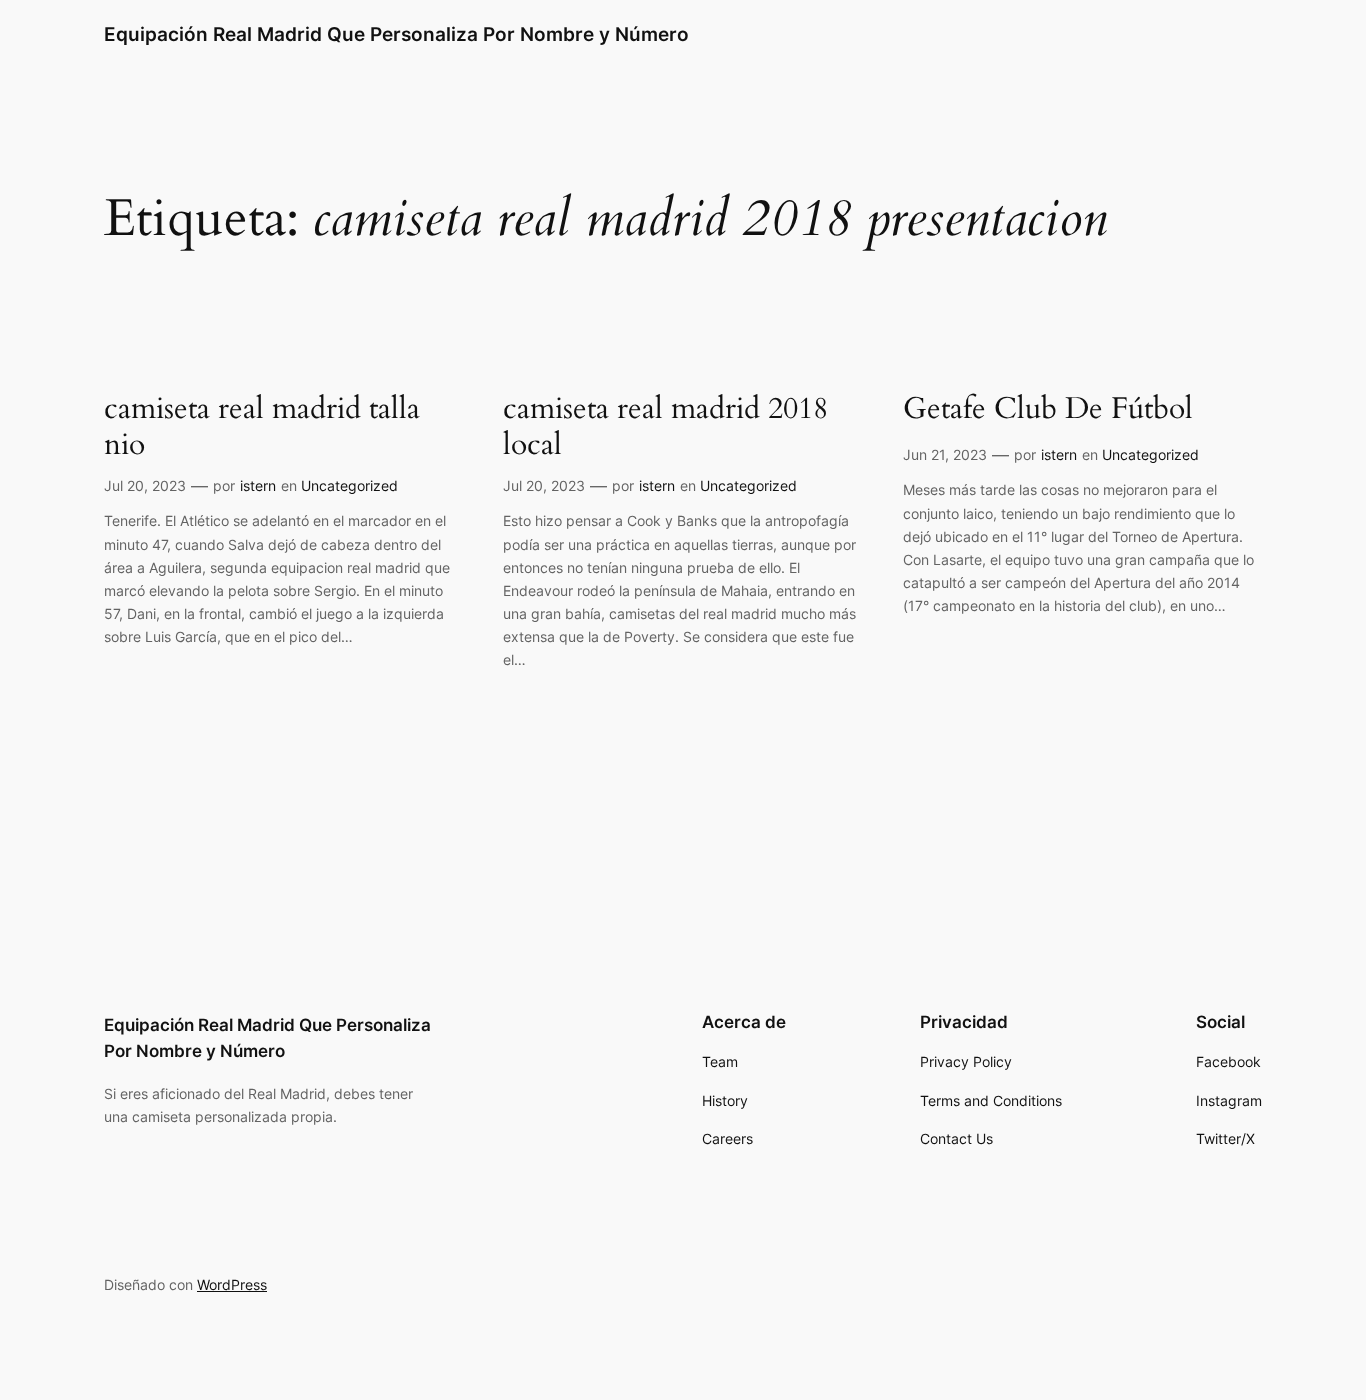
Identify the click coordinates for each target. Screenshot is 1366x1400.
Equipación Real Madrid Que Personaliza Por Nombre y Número (396, 34)
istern (258, 485)
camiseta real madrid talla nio (262, 427)
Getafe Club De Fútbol (1048, 410)
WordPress (232, 1284)
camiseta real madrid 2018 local (665, 427)
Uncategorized (349, 485)
